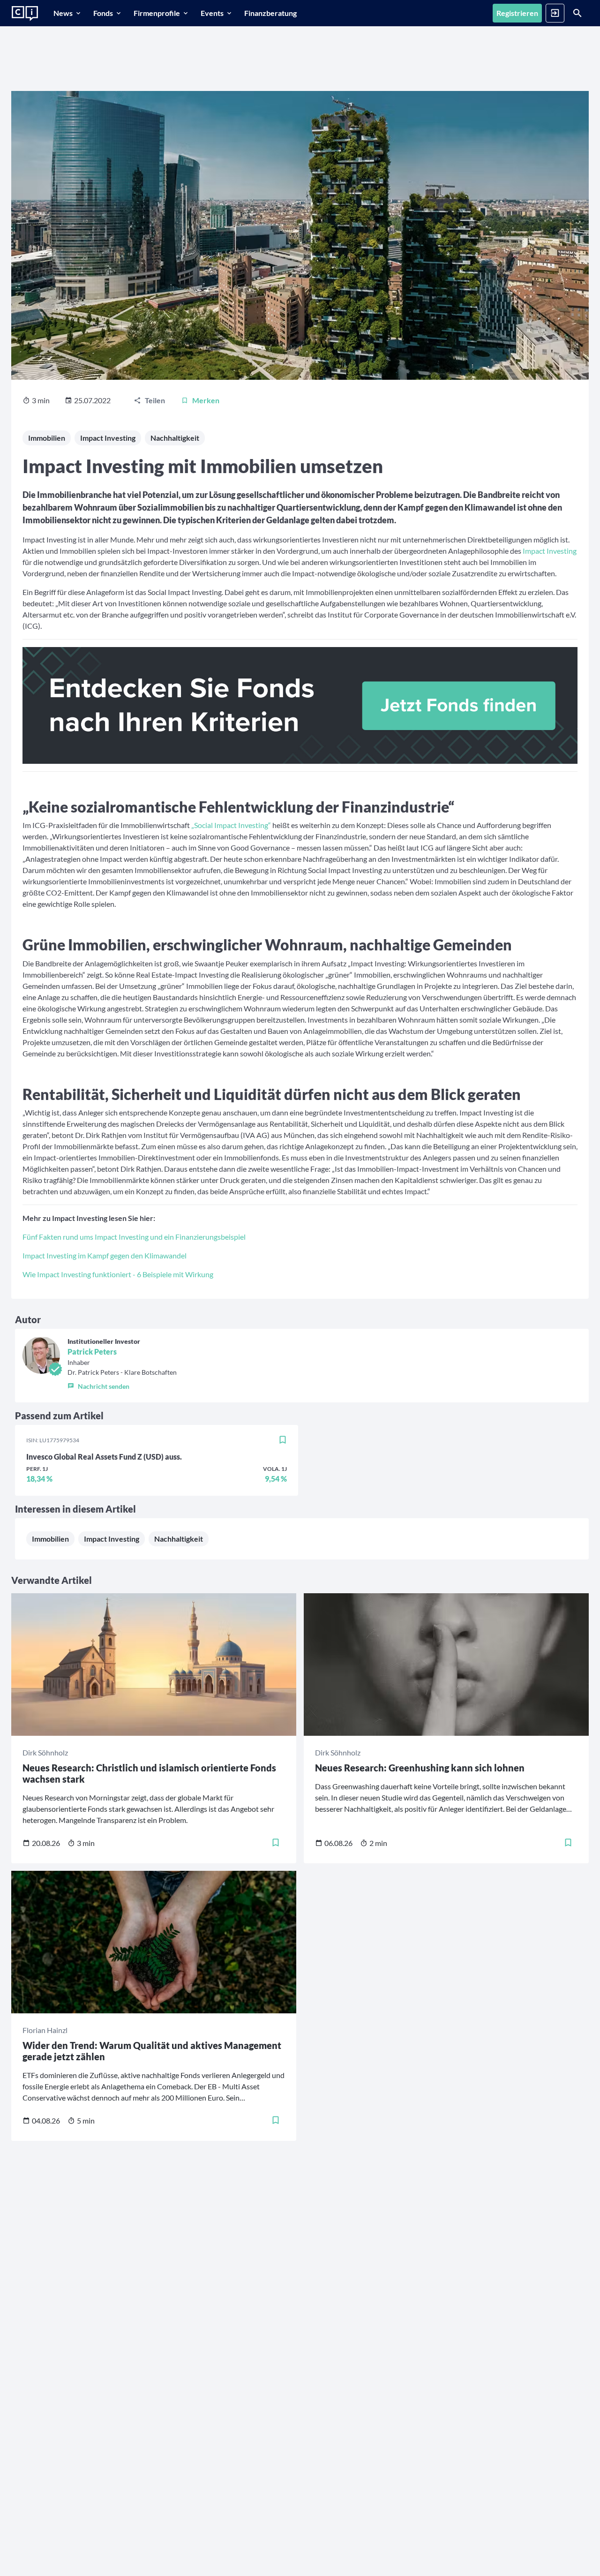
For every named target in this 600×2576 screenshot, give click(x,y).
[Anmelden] (555, 13)
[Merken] (283, 1440)
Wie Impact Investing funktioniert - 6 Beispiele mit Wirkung (118, 1274)
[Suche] (577, 13)
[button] (122, 1384)
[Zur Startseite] (25, 14)
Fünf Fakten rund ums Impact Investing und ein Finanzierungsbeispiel (134, 1237)
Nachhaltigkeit (175, 438)
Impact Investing (108, 438)
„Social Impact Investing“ (230, 825)
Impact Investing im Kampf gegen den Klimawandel (105, 1255)
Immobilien (47, 438)
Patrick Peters (92, 1352)
